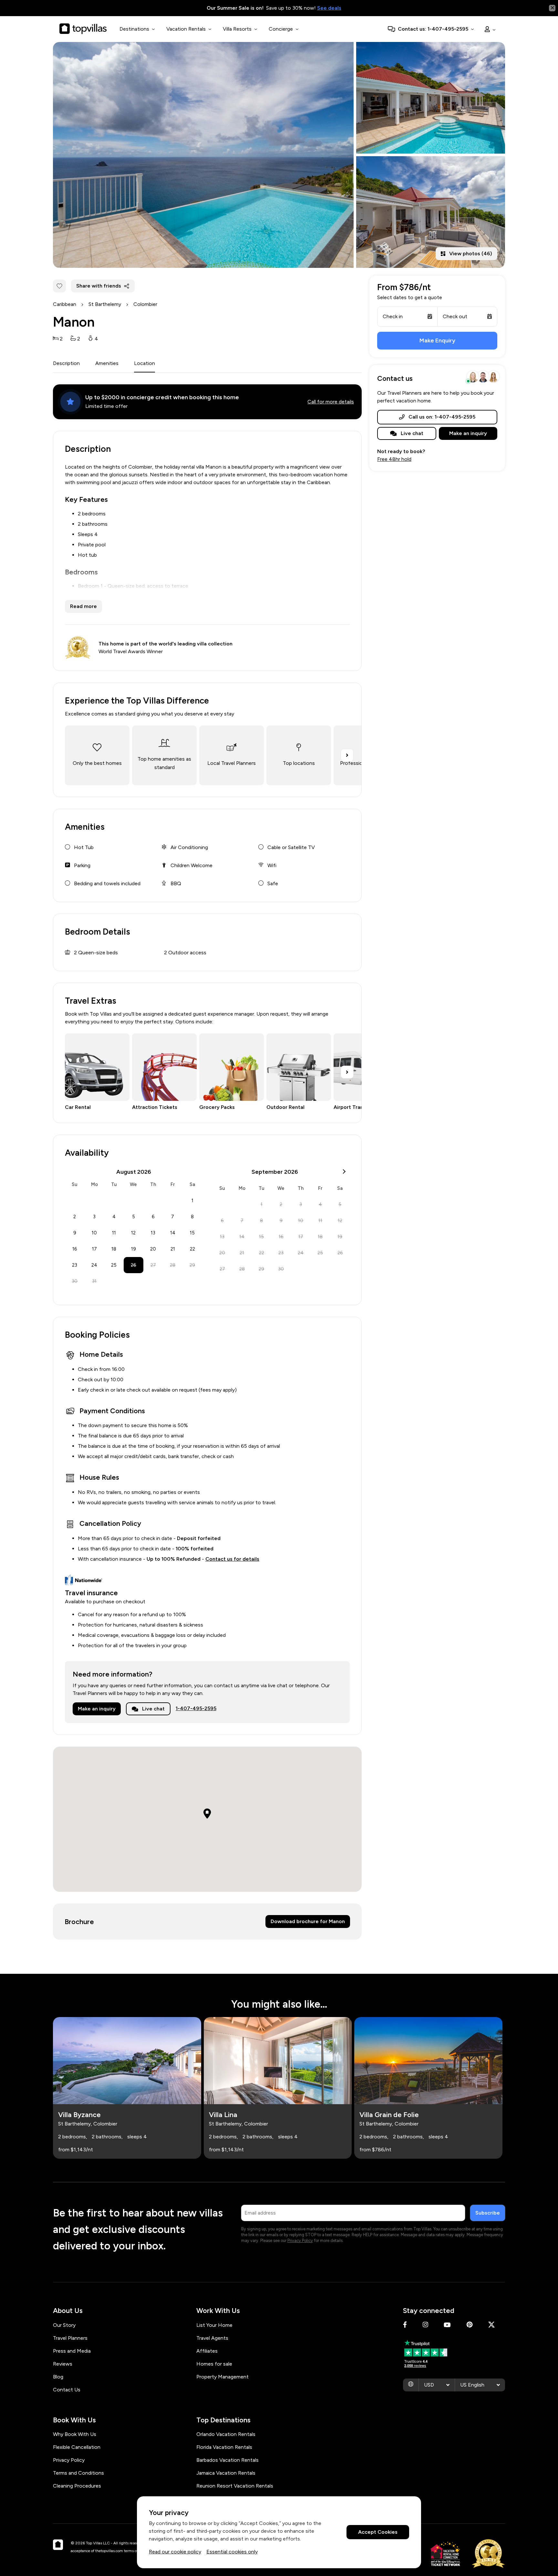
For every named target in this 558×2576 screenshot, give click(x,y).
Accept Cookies (378, 2532)
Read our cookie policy (175, 2552)
